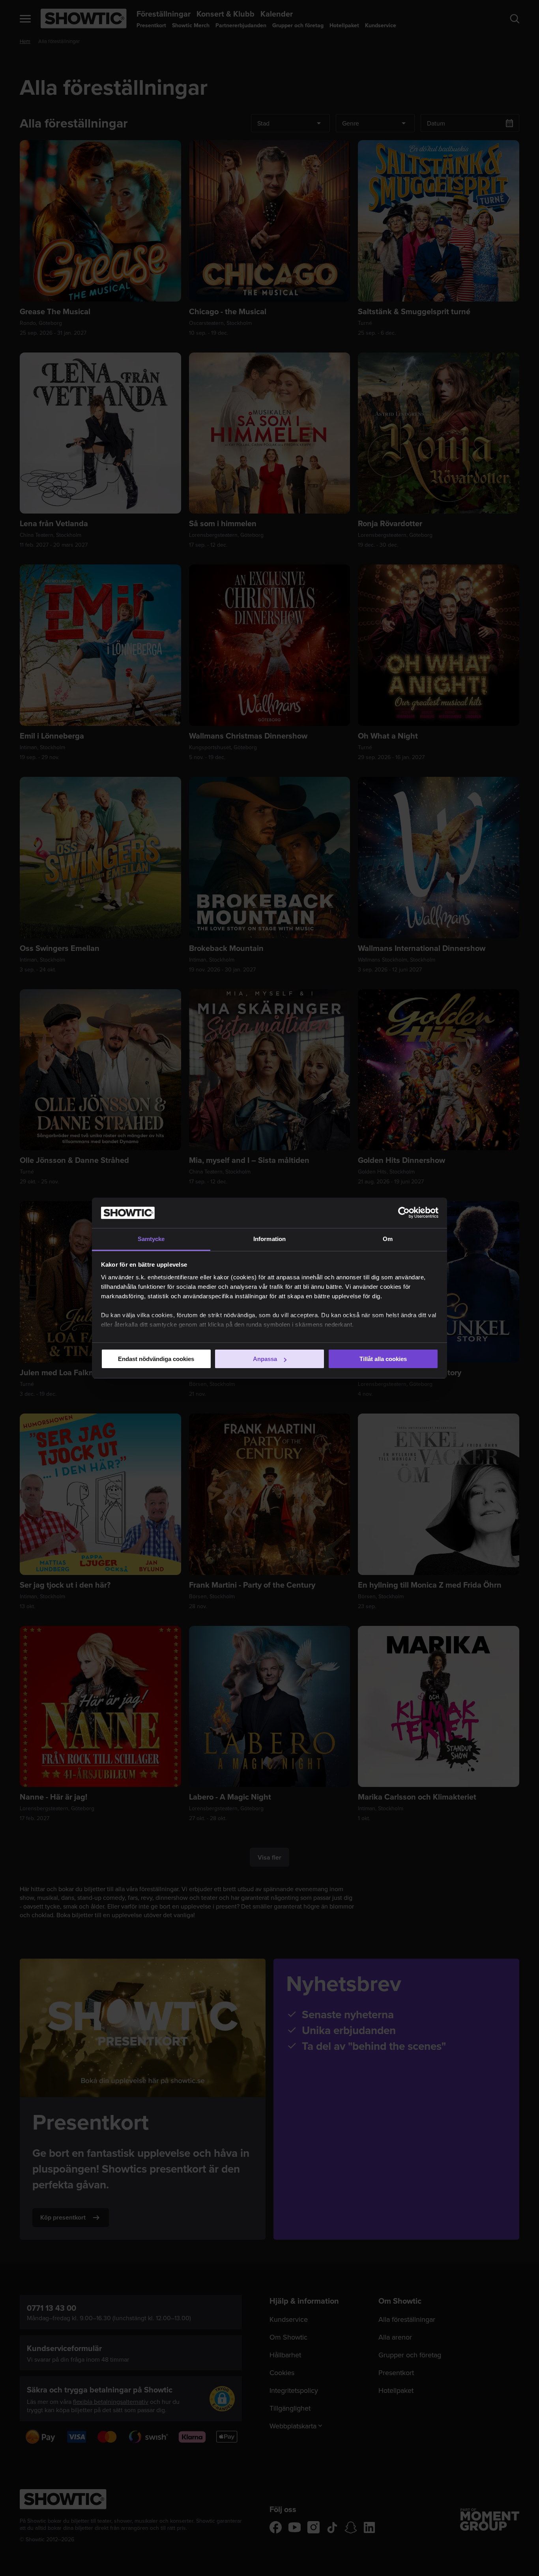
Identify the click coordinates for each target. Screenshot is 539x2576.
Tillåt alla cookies (383, 1359)
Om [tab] (388, 1239)
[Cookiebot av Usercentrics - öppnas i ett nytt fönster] (404, 1213)
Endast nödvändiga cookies (156, 1359)
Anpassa (265, 1359)
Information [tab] (269, 1239)
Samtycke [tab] (151, 1239)
